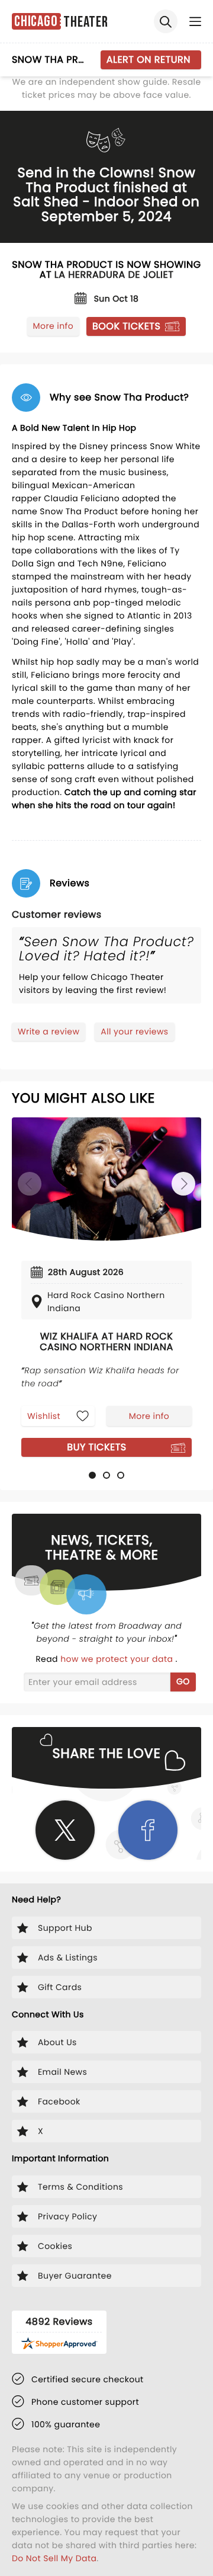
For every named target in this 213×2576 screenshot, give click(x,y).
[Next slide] (183, 1184)
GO (183, 1681)
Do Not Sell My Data (54, 2558)
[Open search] (166, 21)
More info (53, 326)
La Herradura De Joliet (114, 275)
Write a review (49, 1031)
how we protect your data (118, 1659)
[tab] (92, 1475)
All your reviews (134, 1031)
